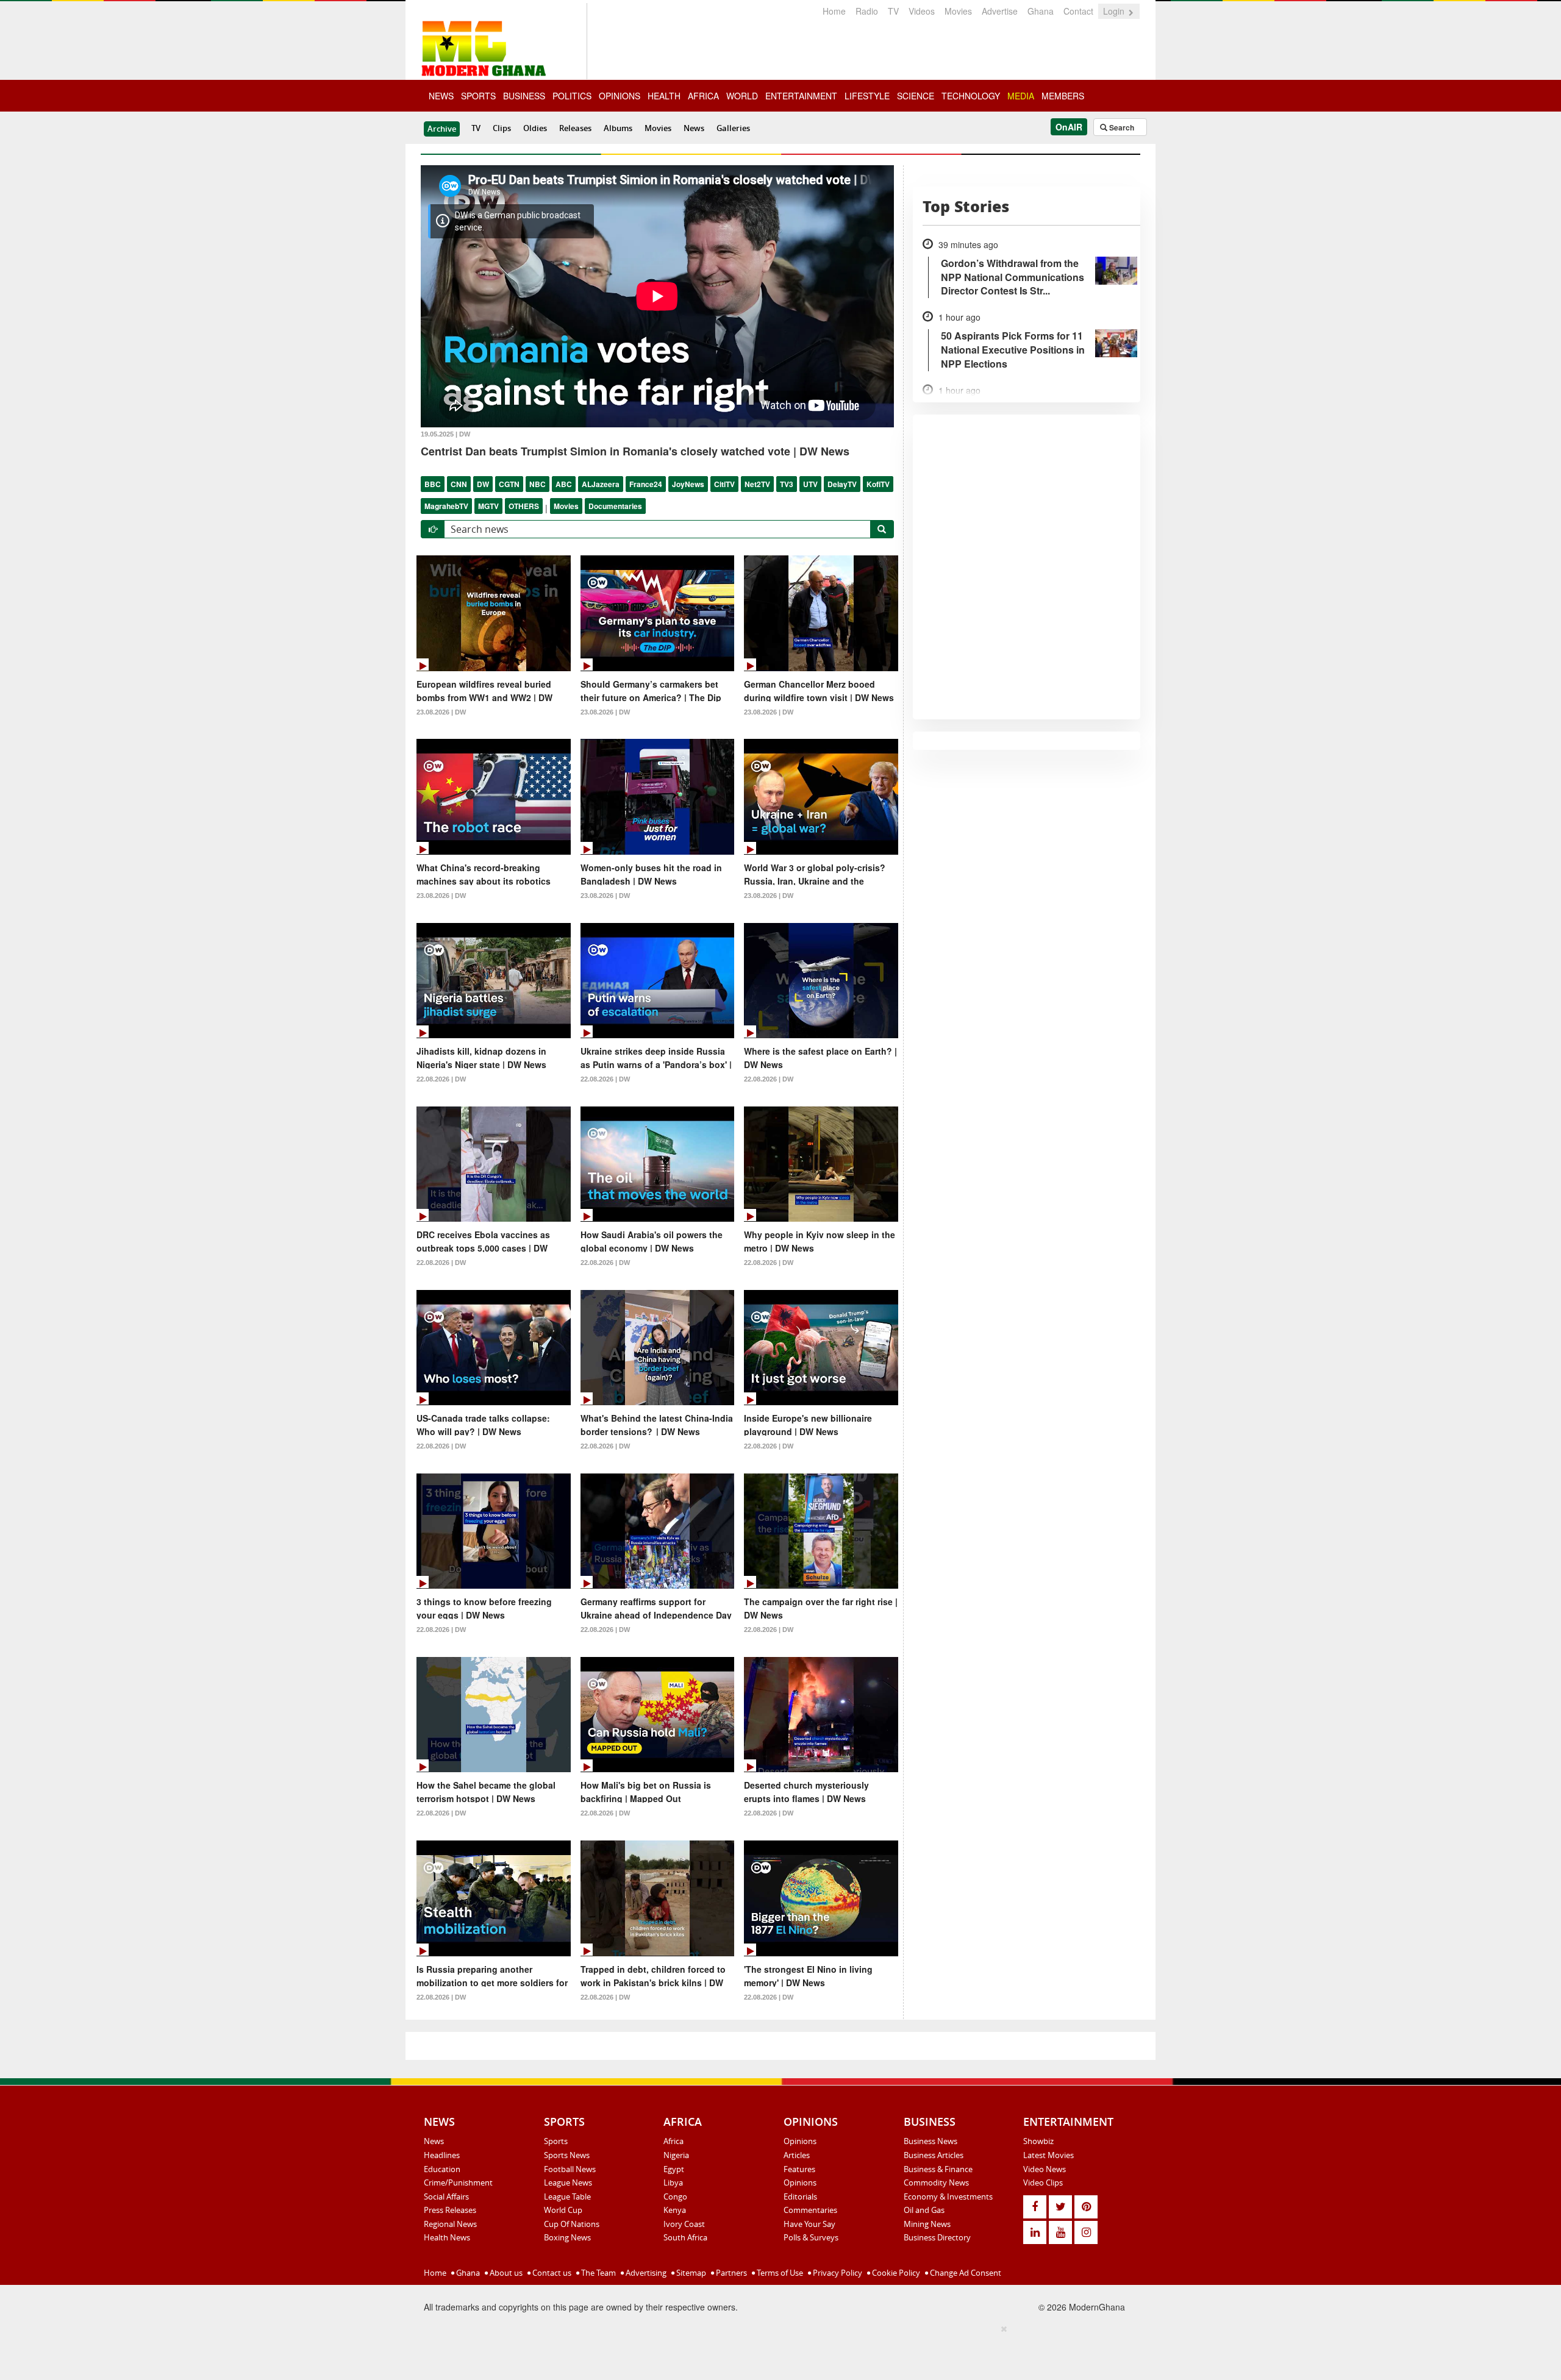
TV (893, 11)
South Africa (685, 2237)
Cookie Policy (895, 2273)
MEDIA (1021, 96)
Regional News (450, 2224)
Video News (1045, 2169)
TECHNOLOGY (971, 96)
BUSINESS (524, 96)
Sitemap (690, 2273)
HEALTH (664, 96)
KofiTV (878, 484)
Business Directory (937, 2237)
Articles (797, 2155)
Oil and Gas (924, 2210)
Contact (1078, 11)
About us (505, 2273)
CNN (459, 484)
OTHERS (524, 506)
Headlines (442, 2155)
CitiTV (724, 484)
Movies (958, 11)
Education (442, 2169)
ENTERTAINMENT (801, 96)
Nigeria (676, 2155)
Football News (570, 2169)
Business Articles (934, 2155)
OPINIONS (620, 96)
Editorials (800, 2197)
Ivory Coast (684, 2224)
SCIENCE (916, 96)
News (694, 128)
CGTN (509, 484)
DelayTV (842, 484)
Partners (730, 2273)
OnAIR (1069, 127)
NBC (538, 484)
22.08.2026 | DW (441, 1079)
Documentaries (615, 506)
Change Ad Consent (965, 2273)
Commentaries (810, 2210)
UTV (810, 484)
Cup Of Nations (572, 2224)
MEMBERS (1063, 96)
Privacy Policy (837, 2273)
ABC (564, 484)
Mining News (927, 2224)
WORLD (742, 96)
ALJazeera (601, 484)
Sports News (567, 2155)
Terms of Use (779, 2273)
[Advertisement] (776, 2350)
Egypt (674, 2169)
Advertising (645, 2273)
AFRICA (703, 96)
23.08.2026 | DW (441, 712)
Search (1121, 127)
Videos (922, 11)
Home (834, 11)
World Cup (563, 2210)
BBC (433, 484)
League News (568, 2182)
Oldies (535, 128)
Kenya (675, 2210)
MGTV (488, 506)
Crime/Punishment (458, 2182)
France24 (646, 484)
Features (799, 2169)
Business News (931, 2141)
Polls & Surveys (811, 2237)
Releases (575, 128)
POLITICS (572, 96)
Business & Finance (938, 2169)
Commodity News (936, 2182)
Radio (867, 11)
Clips (502, 128)
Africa (673, 2141)
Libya (673, 2182)
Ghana (1041, 11)
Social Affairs (446, 2197)
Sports (556, 2141)
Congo (675, 2197)
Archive (442, 129)
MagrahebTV (446, 506)
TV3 (787, 484)
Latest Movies (1048, 2155)
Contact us (551, 2273)
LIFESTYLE (867, 96)
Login (1115, 11)
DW (483, 484)
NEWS (441, 96)
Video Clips (1043, 2182)
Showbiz (1038, 2141)
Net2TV (757, 484)
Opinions (800, 2141)
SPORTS (478, 96)
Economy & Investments (948, 2197)
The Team (598, 2273)
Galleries (733, 128)
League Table (567, 2197)
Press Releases (450, 2210)
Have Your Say (809, 2224)
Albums (618, 128)
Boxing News (567, 2237)
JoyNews (688, 484)
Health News (447, 2237)
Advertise (1000, 11)
